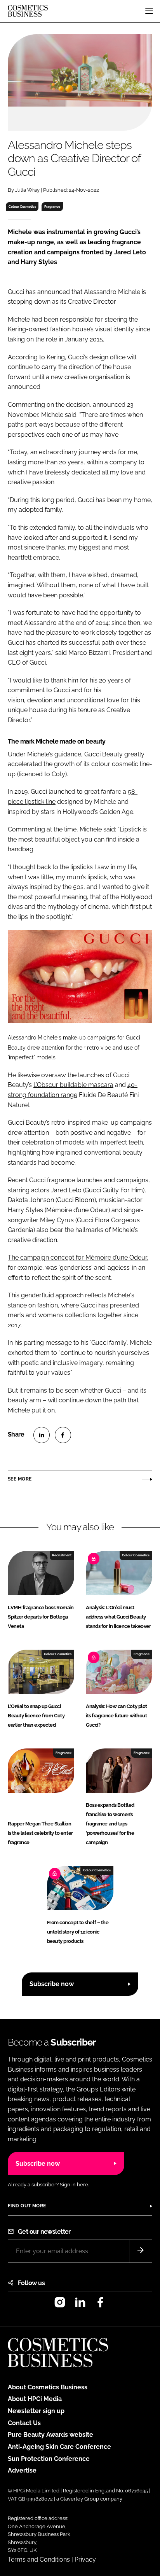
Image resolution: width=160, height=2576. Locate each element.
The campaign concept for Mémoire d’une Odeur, (78, 1257)
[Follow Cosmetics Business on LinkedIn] (80, 2305)
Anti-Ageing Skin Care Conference (59, 2447)
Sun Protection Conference (49, 2459)
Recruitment (62, 1555)
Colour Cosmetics (22, 206)
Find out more (27, 2206)
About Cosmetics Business (48, 2387)
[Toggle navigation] (149, 11)
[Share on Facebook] (63, 1435)
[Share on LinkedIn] (42, 1435)
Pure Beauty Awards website (50, 2435)
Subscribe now (52, 1984)
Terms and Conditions (39, 2559)
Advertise (22, 2470)
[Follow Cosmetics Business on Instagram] (60, 2305)
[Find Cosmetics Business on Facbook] (100, 2305)
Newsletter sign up (36, 2411)
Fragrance (52, 206)
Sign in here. (74, 2185)
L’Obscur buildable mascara (73, 1085)
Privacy (85, 2559)
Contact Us (24, 2423)
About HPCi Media (35, 2399)
